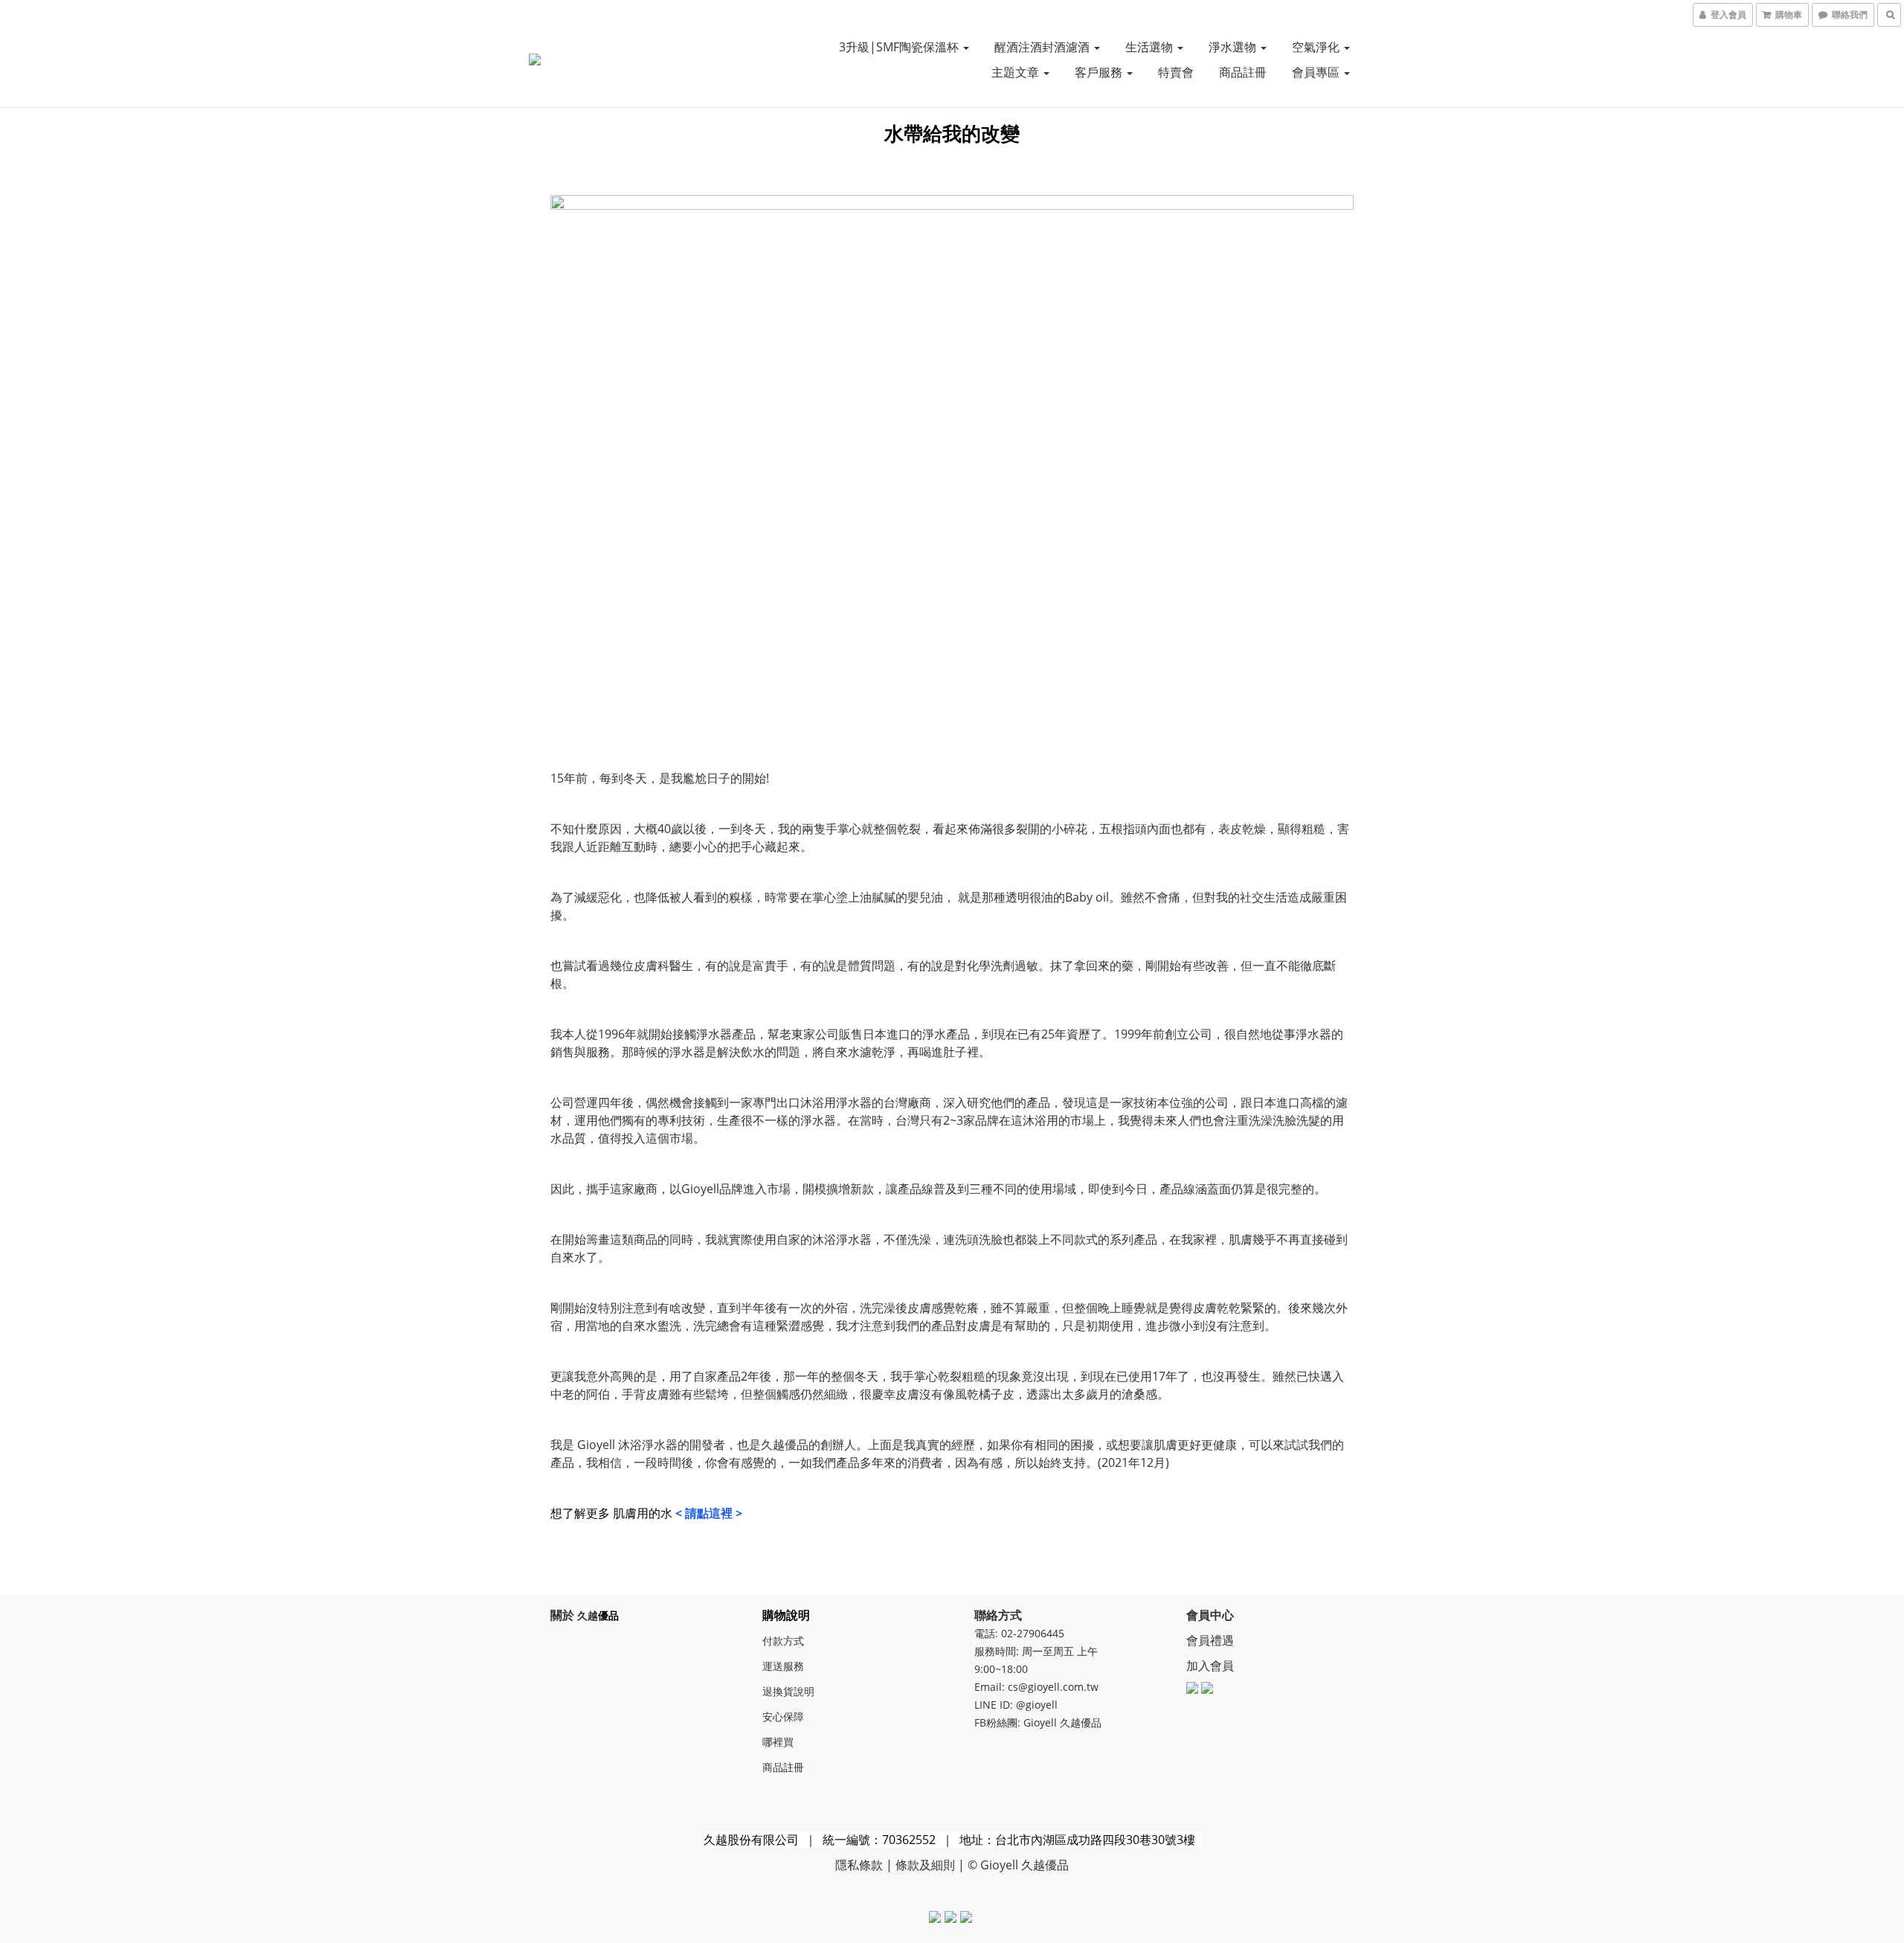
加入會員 (1210, 1666)
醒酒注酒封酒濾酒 (1043, 47)
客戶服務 (1100, 72)
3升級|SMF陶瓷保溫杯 (900, 47)
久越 (588, 1615)
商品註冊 (1243, 72)
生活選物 (1151, 47)
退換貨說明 (788, 1691)
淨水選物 (1234, 47)
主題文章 (1017, 72)
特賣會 (1176, 72)
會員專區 (1317, 72)
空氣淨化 (1317, 47)
